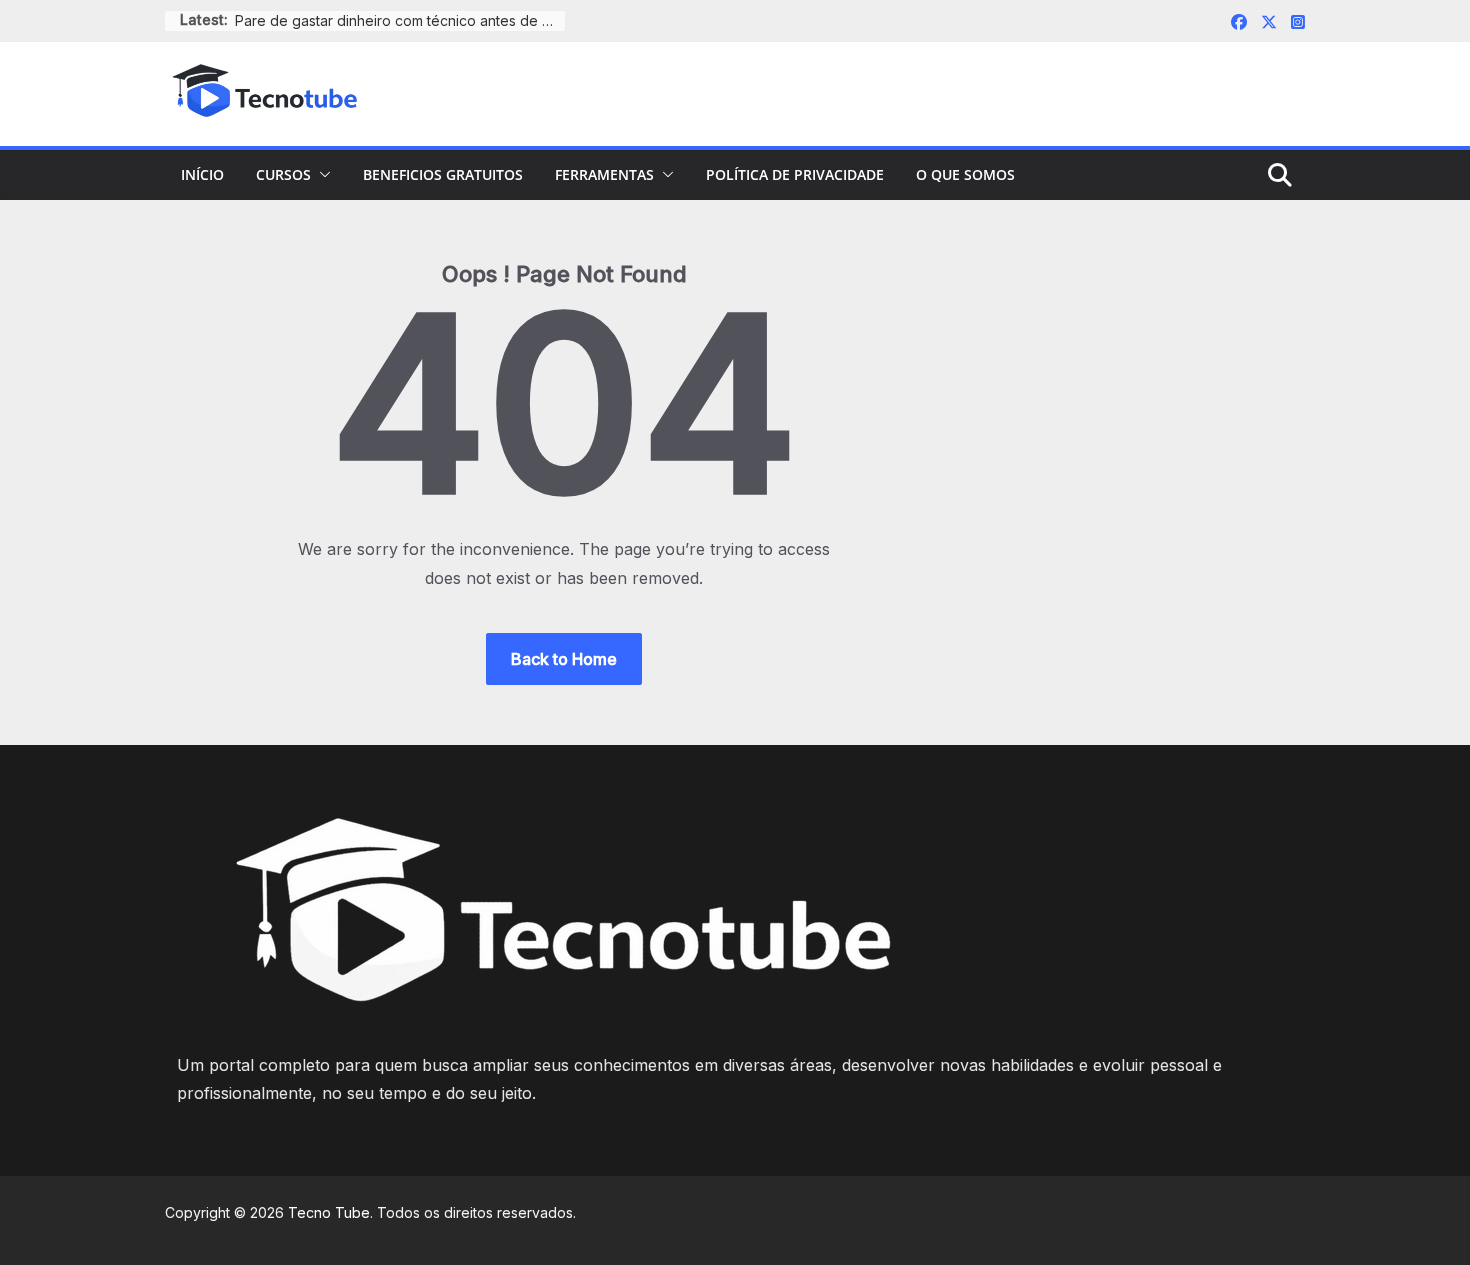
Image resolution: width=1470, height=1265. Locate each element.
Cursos (283, 174)
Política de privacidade (795, 174)
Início (202, 174)
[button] (321, 175)
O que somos (965, 174)
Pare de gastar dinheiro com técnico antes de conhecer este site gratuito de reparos (400, 20)
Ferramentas (604, 174)
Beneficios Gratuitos (443, 174)
